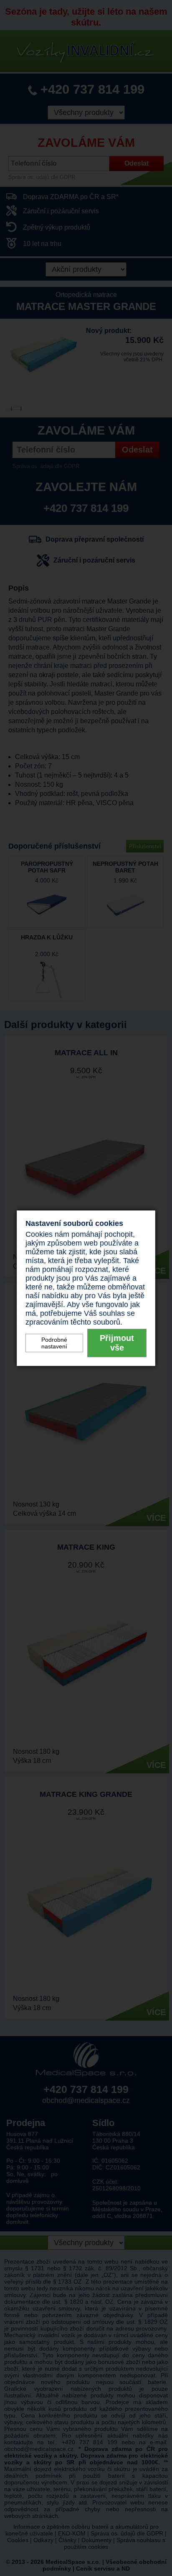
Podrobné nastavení (54, 1343)
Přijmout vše (117, 1343)
